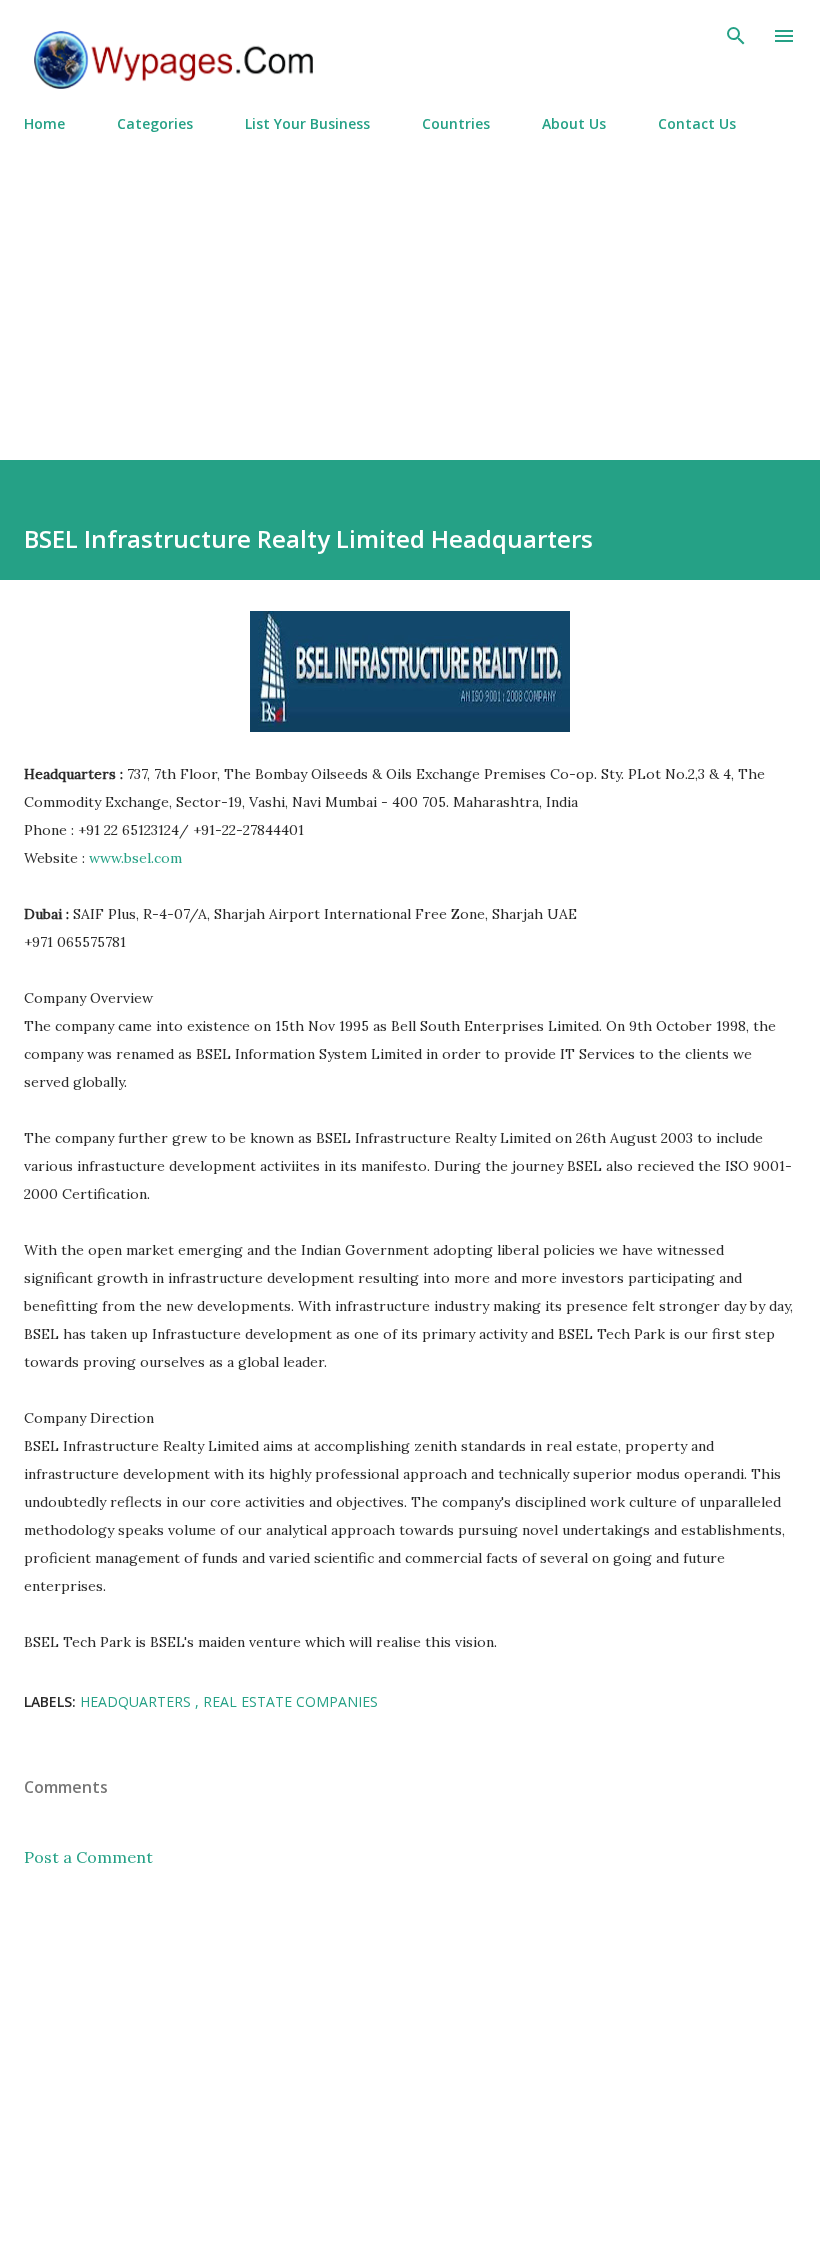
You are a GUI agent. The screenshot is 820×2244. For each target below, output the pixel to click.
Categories (155, 123)
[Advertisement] (410, 288)
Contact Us (697, 123)
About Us (574, 123)
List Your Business (307, 123)
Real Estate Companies (290, 1701)
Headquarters (137, 1701)
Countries (456, 123)
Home (44, 123)
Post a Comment (88, 1857)
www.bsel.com (135, 858)
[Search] (736, 36)
